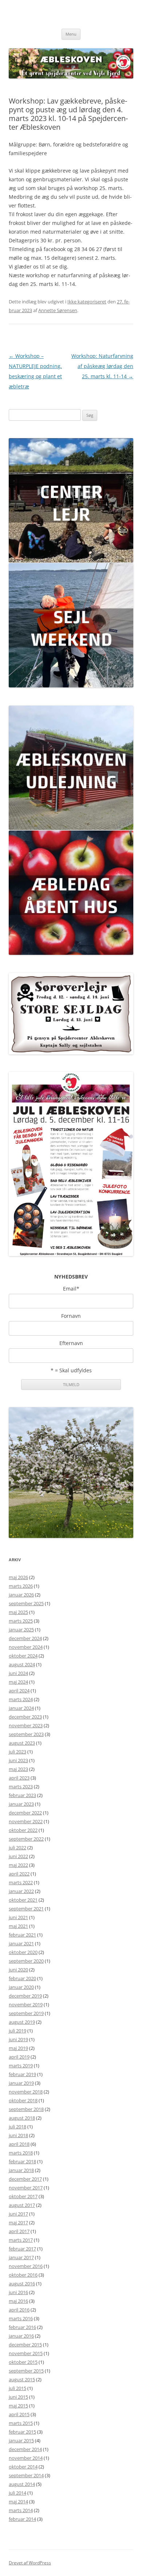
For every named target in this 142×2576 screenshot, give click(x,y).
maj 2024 (18, 1682)
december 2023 (25, 1717)
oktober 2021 (23, 1900)
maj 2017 (18, 2222)
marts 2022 (21, 1882)
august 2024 (22, 1664)
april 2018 (19, 2144)
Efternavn (71, 1343)
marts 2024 (21, 1699)
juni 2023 (18, 1760)
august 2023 (22, 1743)
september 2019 (26, 2013)
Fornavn (71, 1316)
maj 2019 (18, 2048)
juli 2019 (17, 2031)
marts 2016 (21, 2318)
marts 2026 (21, 1586)
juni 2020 (18, 1970)
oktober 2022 (23, 1830)
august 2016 (22, 2284)
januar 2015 (21, 2440)
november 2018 (26, 2092)
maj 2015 (18, 2406)
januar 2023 (21, 1804)
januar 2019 (21, 2083)
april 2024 (19, 1691)
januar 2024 (21, 1708)
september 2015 (26, 2371)
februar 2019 (22, 2074)
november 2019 (26, 2004)
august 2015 (22, 2379)
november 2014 (26, 2458)
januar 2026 (21, 1595)
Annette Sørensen (58, 310)
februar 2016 (22, 2327)
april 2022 (19, 1874)
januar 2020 (21, 1987)
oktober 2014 (23, 2467)
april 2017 (19, 2231)
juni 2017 (18, 2214)
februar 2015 (22, 2432)
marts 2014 (21, 2510)
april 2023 (19, 1778)
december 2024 (25, 1638)
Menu (71, 34)
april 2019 (19, 2057)
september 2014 (26, 2475)
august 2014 (22, 2484)
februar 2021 (22, 1935)
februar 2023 (22, 1795)
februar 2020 (22, 1978)
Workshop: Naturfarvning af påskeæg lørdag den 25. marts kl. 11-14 (102, 366)
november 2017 (26, 2188)
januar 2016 (21, 2336)
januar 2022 (21, 1891)
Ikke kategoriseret (87, 302)
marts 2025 (21, 1621)
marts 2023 (21, 1786)
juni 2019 (18, 2039)
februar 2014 (22, 2519)
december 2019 (25, 1996)
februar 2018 (22, 2161)
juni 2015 (18, 2397)
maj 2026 (18, 1577)
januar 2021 (21, 1943)
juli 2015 (17, 2388)
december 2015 (25, 2345)
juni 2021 (18, 1917)
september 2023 (26, 1734)
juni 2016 (18, 2292)
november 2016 (26, 2266)
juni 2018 (18, 2135)
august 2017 (22, 2205)
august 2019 (22, 2022)
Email (71, 1289)
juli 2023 (17, 1752)
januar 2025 (21, 1630)
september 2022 (26, 1839)
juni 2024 (18, 1673)
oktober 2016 (23, 2275)
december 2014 (25, 2449)
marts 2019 (21, 2066)
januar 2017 (21, 2257)
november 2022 (26, 1821)
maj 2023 (18, 1769)
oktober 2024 (23, 1656)
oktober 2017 (23, 2196)
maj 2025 (18, 1612)
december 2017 (25, 2179)
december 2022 (25, 1813)
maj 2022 (18, 1865)
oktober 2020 (23, 1952)
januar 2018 (21, 2170)
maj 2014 (18, 2502)
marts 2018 (21, 2153)
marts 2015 (21, 2423)
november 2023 (26, 1725)
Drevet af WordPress (30, 2563)
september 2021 (26, 1909)
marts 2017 (21, 2240)
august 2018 (22, 2118)
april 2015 (19, 2414)
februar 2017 (22, 2249)
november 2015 (26, 2353)
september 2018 (26, 2109)
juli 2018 (17, 2127)
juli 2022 (17, 1848)
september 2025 (26, 1603)
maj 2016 (18, 2301)
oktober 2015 (23, 2362)
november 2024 (26, 1647)
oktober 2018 (23, 2100)
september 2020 (26, 1961)
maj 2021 (18, 1926)
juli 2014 (17, 2493)
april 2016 (19, 2310)
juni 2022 (18, 1856)
